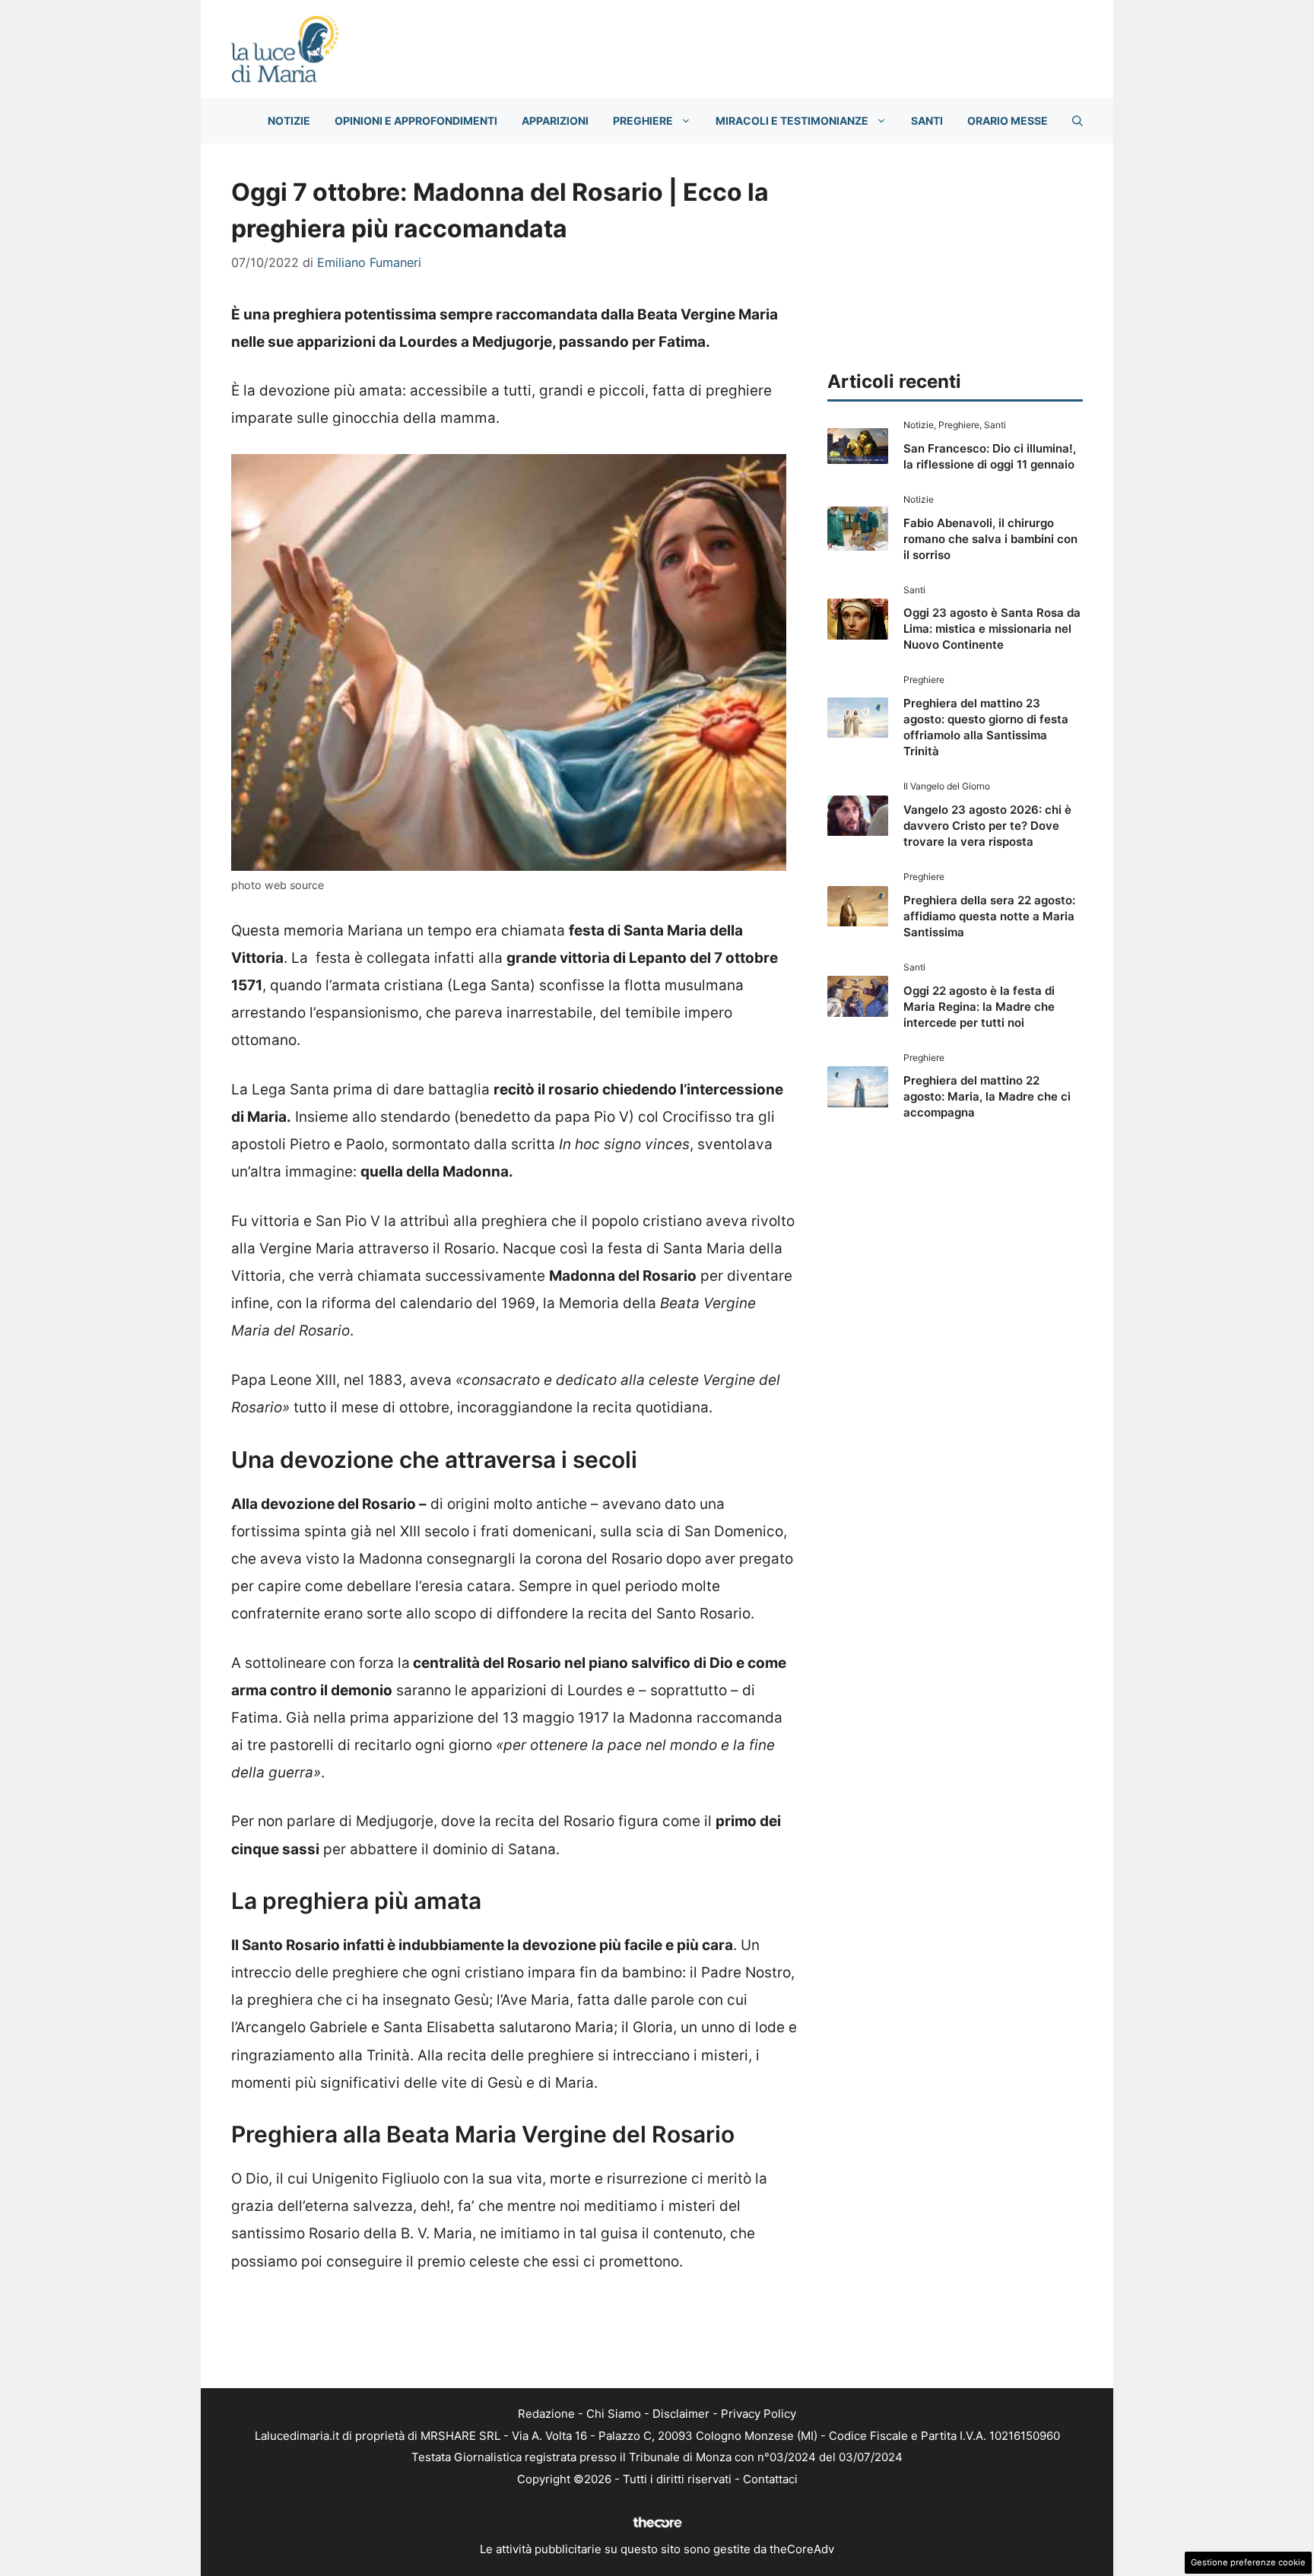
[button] (1078, 121)
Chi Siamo (614, 2414)
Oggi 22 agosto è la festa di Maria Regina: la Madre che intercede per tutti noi (979, 1007)
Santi (927, 121)
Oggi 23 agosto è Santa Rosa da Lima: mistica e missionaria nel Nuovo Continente (992, 629)
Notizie (289, 121)
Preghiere (643, 121)
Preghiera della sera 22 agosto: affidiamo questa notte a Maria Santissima (989, 916)
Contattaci (770, 2479)
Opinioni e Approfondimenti (416, 121)
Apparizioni (555, 121)
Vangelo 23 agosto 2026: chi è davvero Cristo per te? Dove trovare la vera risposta (987, 826)
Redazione (546, 2414)
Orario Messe (1008, 121)
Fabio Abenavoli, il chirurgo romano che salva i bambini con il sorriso (990, 539)
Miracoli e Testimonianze (792, 121)
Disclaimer (681, 2414)
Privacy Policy (759, 2414)
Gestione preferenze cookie (1248, 2562)
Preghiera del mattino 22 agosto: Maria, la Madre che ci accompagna (987, 1096)
